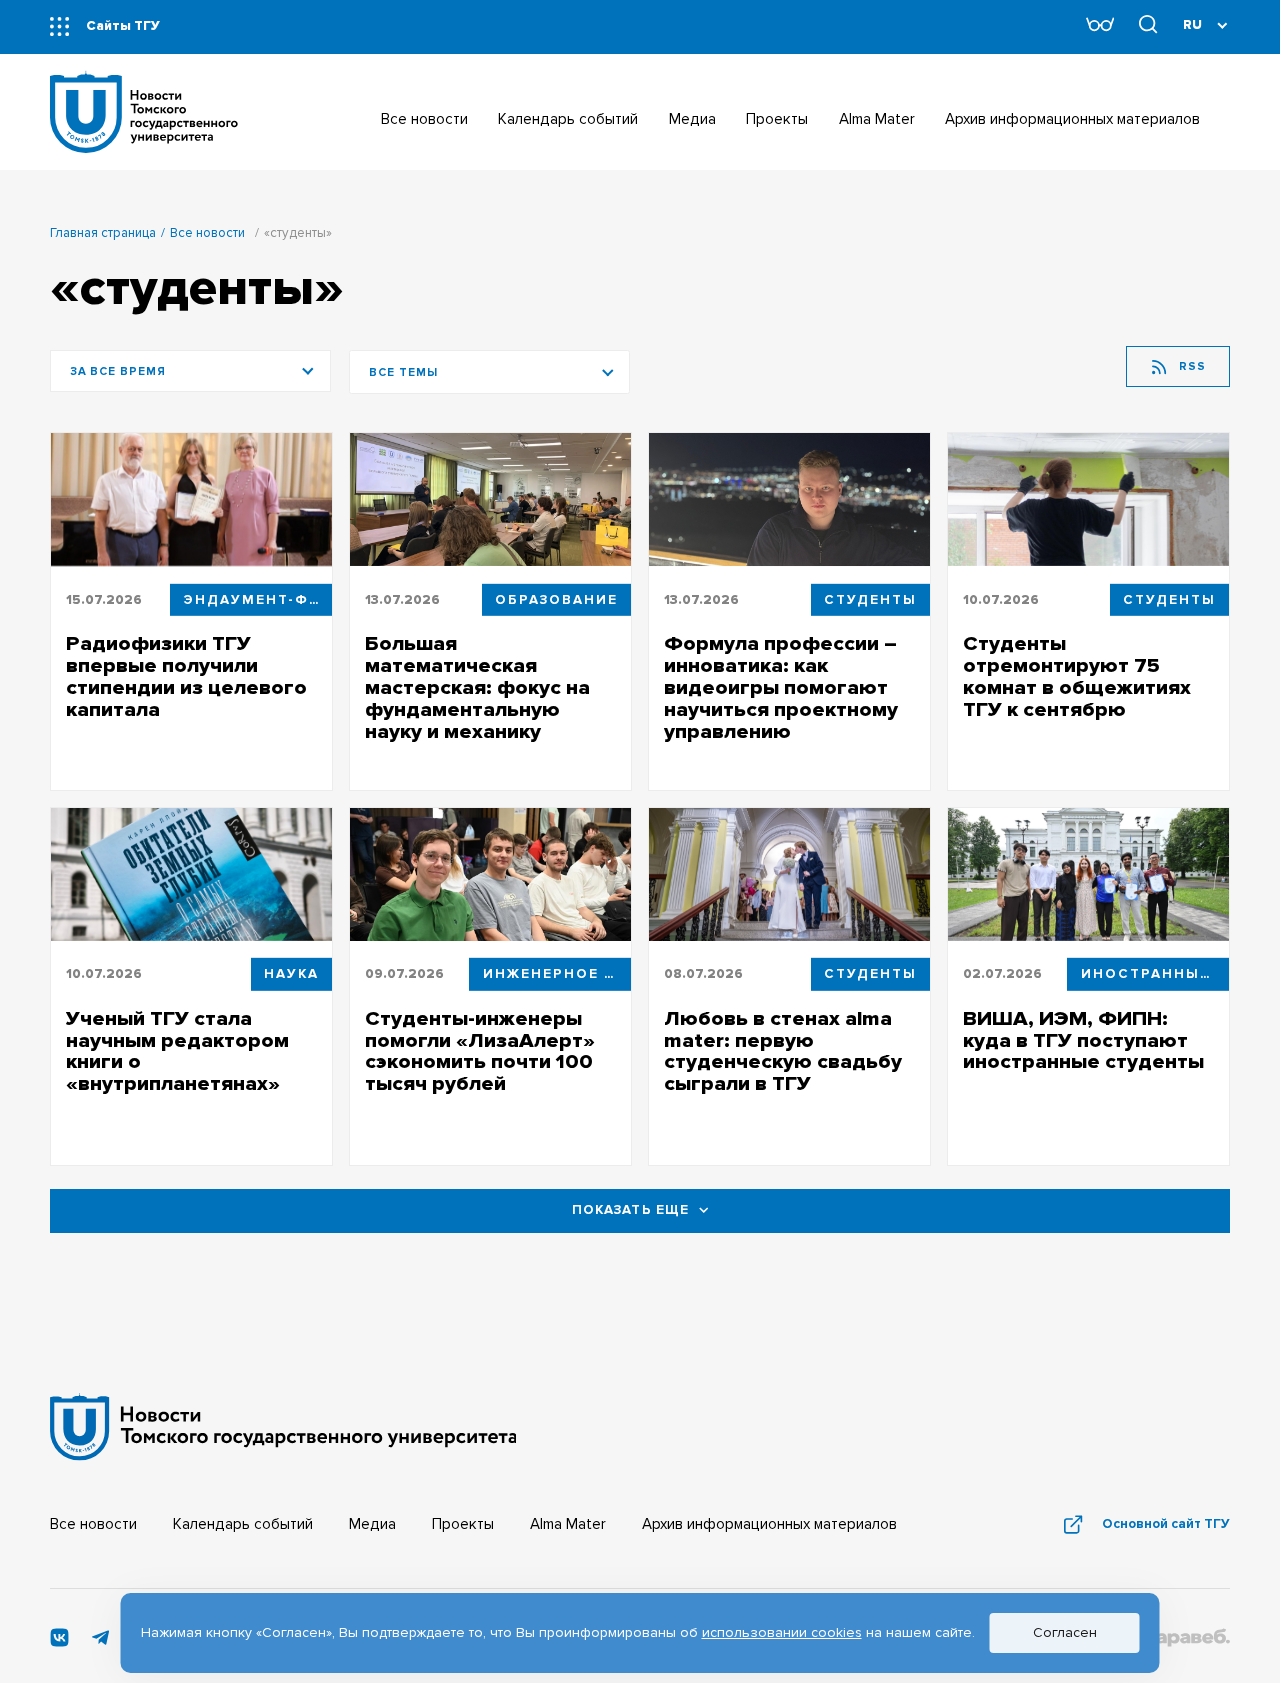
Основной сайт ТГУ (1166, 1524)
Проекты (463, 1524)
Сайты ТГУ (123, 26)
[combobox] (490, 372)
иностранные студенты (1155, 974)
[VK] (59, 1642)
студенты (870, 599)
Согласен (1065, 1632)
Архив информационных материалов (769, 1524)
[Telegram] (100, 1642)
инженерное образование (557, 974)
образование (556, 599)
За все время (118, 371)
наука (291, 974)
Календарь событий (243, 1524)
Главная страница (103, 233)
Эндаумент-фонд (258, 599)
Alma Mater (568, 1524)
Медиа (372, 1524)
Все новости (207, 233)
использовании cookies (782, 1632)
